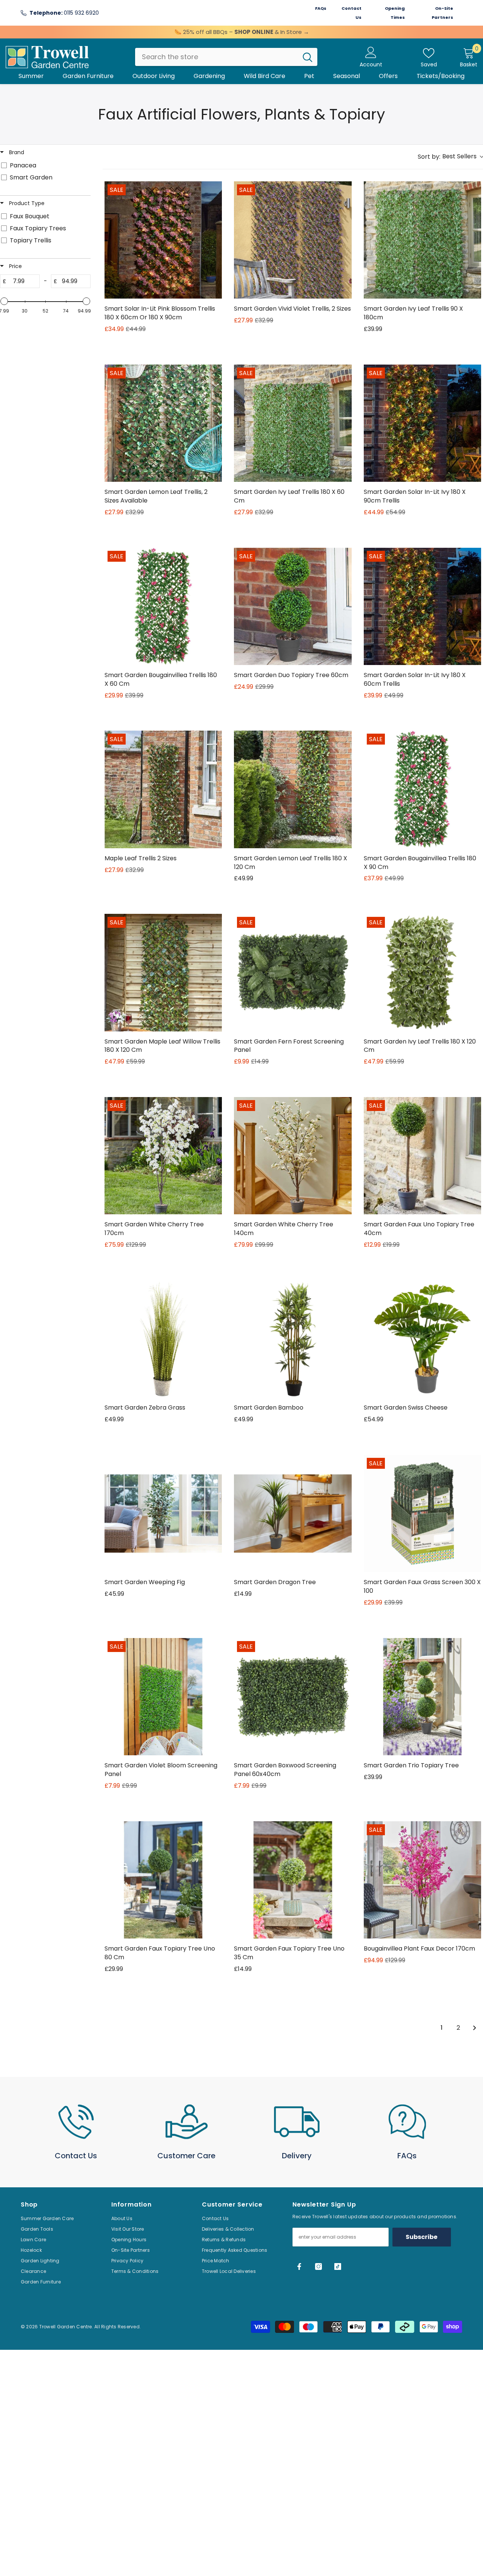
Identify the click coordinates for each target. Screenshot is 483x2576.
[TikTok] (338, 2266)
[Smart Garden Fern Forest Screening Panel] (293, 972)
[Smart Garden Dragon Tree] (293, 1513)
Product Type (26, 203)
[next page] (475, 2028)
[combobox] (216, 57)
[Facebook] (299, 2266)
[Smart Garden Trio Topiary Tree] (422, 1697)
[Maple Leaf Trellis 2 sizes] (163, 789)
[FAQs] (407, 2122)
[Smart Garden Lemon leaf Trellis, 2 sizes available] (163, 423)
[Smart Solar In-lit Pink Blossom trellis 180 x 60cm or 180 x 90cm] (163, 240)
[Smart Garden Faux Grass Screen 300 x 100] (422, 1513)
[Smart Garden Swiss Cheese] (422, 1339)
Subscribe (421, 2237)
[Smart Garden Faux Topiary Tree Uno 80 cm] (163, 1880)
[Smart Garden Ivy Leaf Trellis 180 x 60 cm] (293, 423)
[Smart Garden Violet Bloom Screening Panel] (163, 1697)
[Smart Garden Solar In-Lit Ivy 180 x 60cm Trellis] (422, 606)
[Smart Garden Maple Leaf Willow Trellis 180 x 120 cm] (163, 972)
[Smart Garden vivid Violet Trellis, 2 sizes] (293, 240)
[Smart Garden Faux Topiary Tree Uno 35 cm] (293, 1880)
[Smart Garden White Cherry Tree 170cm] (163, 1156)
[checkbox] (44, 166)
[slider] (4, 301)
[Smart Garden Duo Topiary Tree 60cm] (293, 606)
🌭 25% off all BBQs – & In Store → (242, 32)
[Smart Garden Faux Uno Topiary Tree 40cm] (422, 1156)
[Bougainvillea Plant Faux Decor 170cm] (422, 1880)
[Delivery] (297, 2122)
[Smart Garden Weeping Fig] (163, 1513)
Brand (16, 152)
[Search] (226, 57)
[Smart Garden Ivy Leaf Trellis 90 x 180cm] (422, 240)
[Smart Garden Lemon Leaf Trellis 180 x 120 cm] (293, 789)
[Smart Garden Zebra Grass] (163, 1339)
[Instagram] (318, 2266)
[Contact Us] (76, 2122)
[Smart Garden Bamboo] (293, 1339)
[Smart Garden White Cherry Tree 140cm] (293, 1156)
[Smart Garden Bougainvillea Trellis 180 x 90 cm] (422, 789)
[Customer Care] (187, 2122)
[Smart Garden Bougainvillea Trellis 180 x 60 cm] (163, 606)
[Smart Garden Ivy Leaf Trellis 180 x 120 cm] (422, 972)
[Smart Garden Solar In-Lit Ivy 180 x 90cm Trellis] (422, 423)
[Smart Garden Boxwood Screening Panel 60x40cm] (293, 1697)
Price (15, 266)
